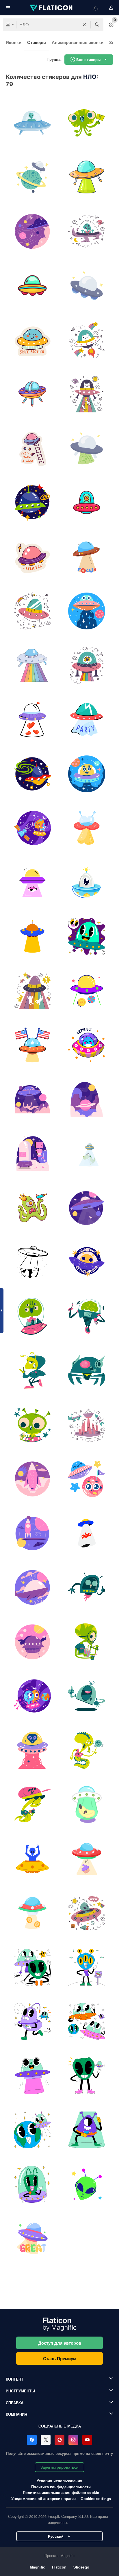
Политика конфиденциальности (61, 2487)
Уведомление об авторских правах (44, 2498)
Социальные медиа (60, 2426)
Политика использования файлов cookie (61, 2492)
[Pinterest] (59, 2440)
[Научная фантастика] (32, 231)
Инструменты (21, 2391)
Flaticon (59, 2567)
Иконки (14, 42)
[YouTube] (87, 2440)
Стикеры (37, 42)
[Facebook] (32, 2440)
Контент (15, 2379)
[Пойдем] (87, 1045)
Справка (15, 2403)
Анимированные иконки (78, 42)
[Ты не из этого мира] (87, 1262)
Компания (16, 2414)
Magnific (37, 2567)
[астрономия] (87, 1805)
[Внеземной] (32, 1750)
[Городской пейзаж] (87, 1425)
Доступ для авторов (60, 2343)
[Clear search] (84, 25)
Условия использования (59, 2481)
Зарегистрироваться (59, 2467)
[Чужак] (87, 123)
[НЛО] (32, 123)
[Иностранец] (32, 1208)
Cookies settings (96, 2499)
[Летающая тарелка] (32, 2239)
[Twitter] (46, 2440)
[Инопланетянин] (32, 1859)
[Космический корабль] (32, 1262)
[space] (87, 1479)
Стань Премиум (60, 2358)
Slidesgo (81, 2567)
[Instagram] (73, 2440)
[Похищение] (87, 1154)
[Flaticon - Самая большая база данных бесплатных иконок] (52, 8)
